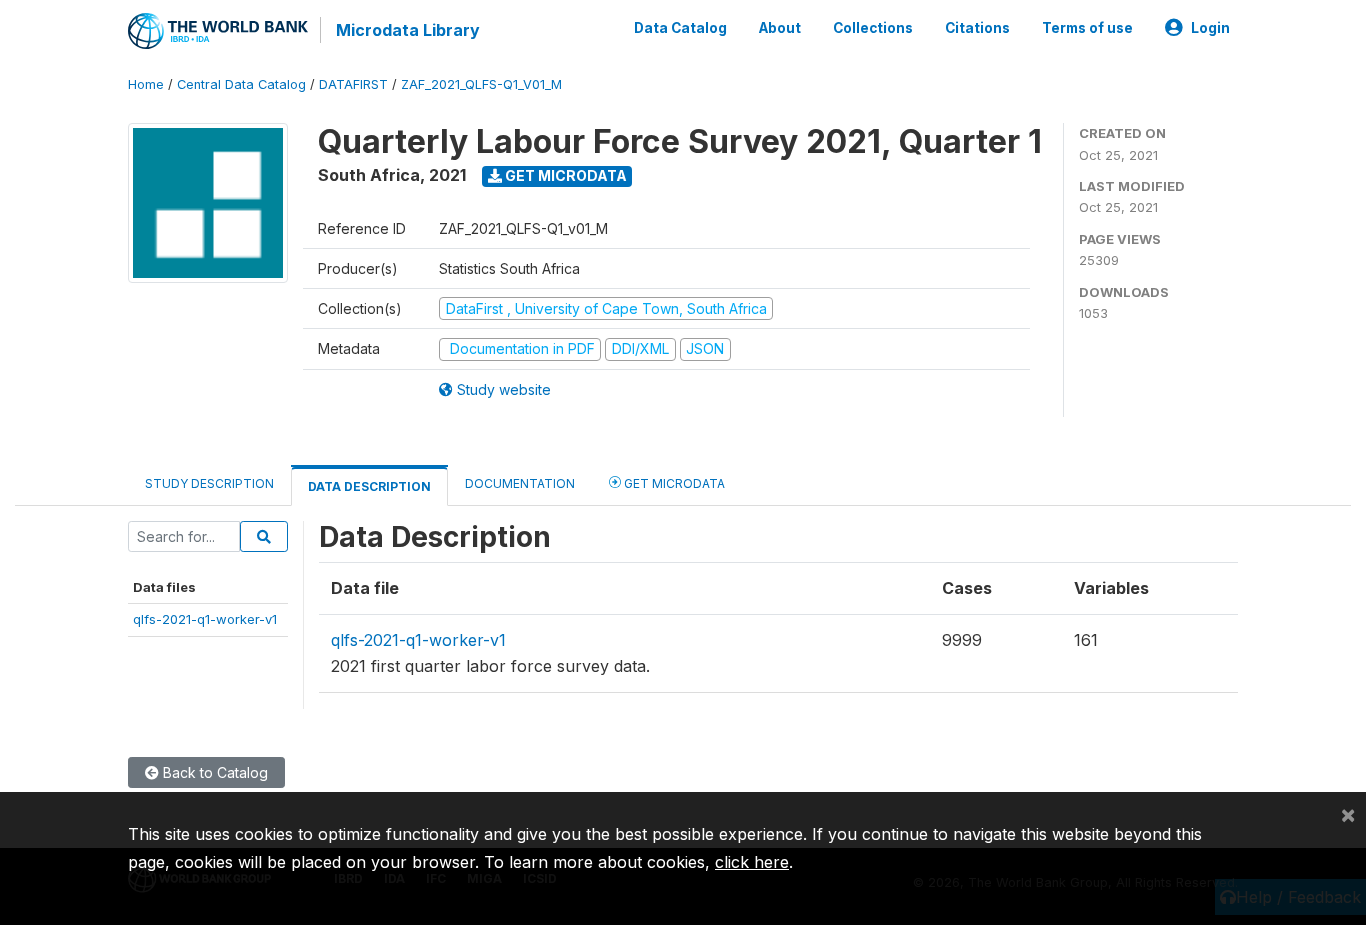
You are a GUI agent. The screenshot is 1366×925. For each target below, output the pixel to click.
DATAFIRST (353, 84)
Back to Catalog (213, 772)
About (780, 28)
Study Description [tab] (209, 483)
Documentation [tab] (520, 483)
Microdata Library (408, 30)
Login (1210, 28)
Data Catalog (680, 28)
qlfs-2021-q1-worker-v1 (205, 619)
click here (752, 862)
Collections (873, 28)
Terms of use (1087, 28)
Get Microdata (564, 175)
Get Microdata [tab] (673, 483)
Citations (977, 28)
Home (146, 84)
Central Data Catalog (241, 84)
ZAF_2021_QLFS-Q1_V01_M (481, 84)
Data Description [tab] (369, 486)
